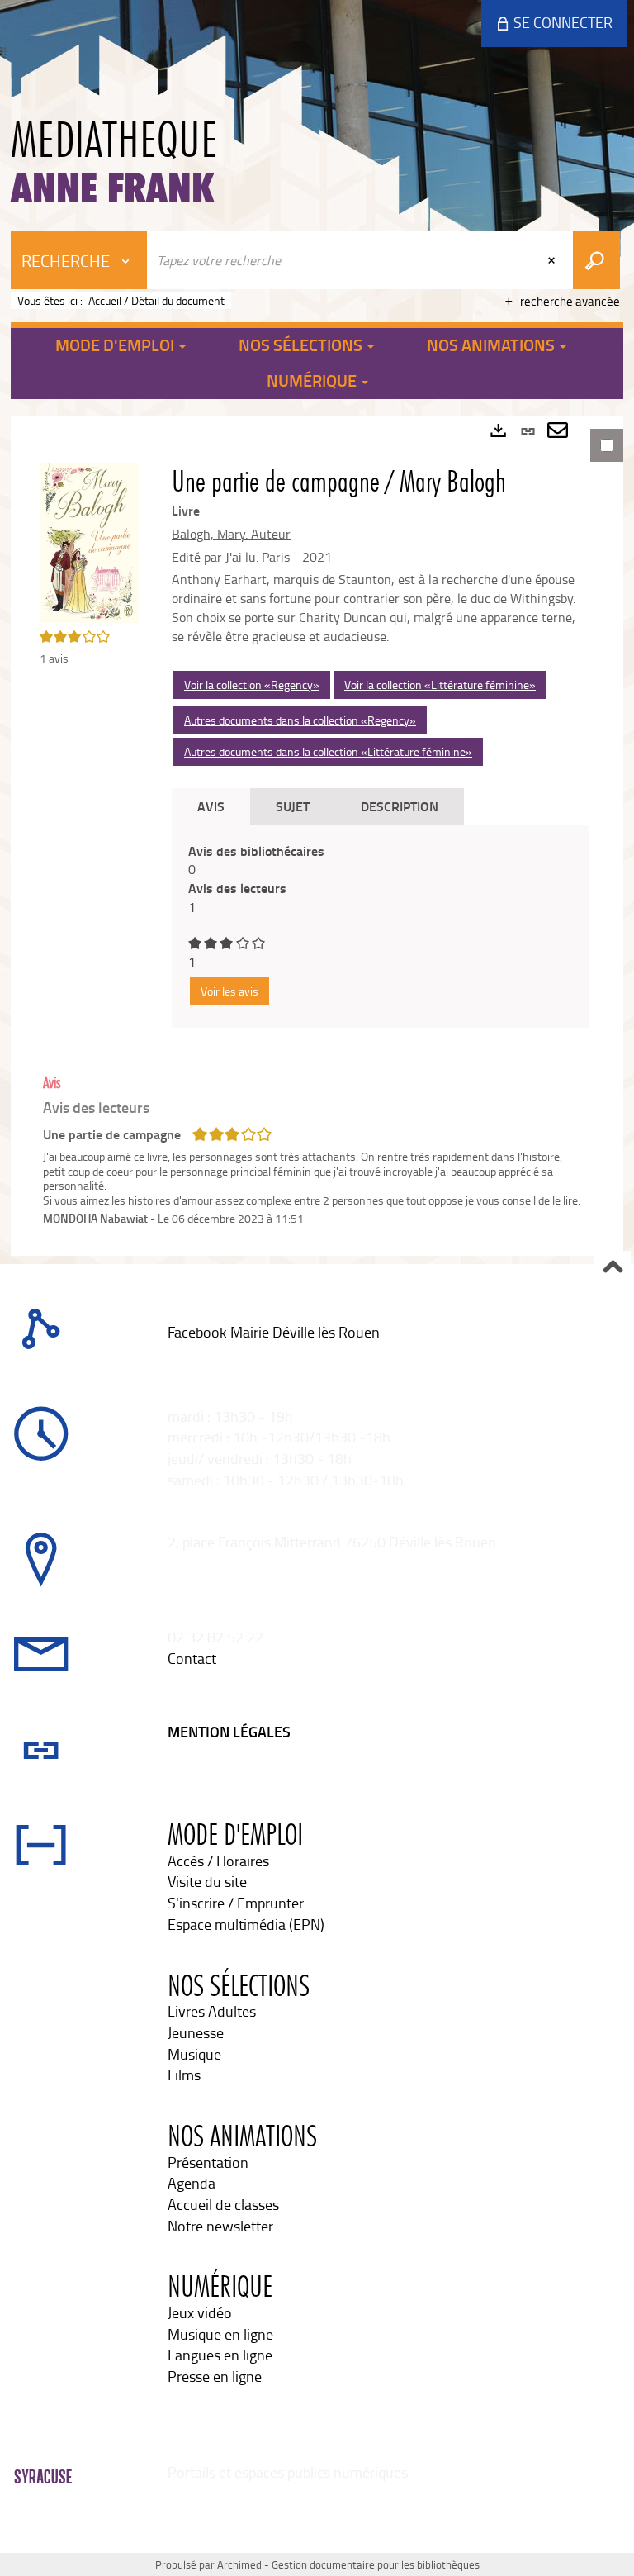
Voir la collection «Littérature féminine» (440, 684)
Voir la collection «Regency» (252, 684)
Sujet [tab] (293, 806)
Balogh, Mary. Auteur (231, 534)
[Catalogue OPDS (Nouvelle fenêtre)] (169, 1353)
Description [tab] (400, 806)
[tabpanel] (317, 835)
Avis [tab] (211, 806)
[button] (89, 541)
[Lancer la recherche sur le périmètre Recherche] (596, 260)
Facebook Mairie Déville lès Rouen (274, 1332)
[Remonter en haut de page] (612, 1269)
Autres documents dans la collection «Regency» (300, 720)
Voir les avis (229, 991)
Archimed (239, 2564)
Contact (192, 1658)
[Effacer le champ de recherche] (553, 260)
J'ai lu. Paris (258, 557)
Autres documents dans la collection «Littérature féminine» (328, 751)
